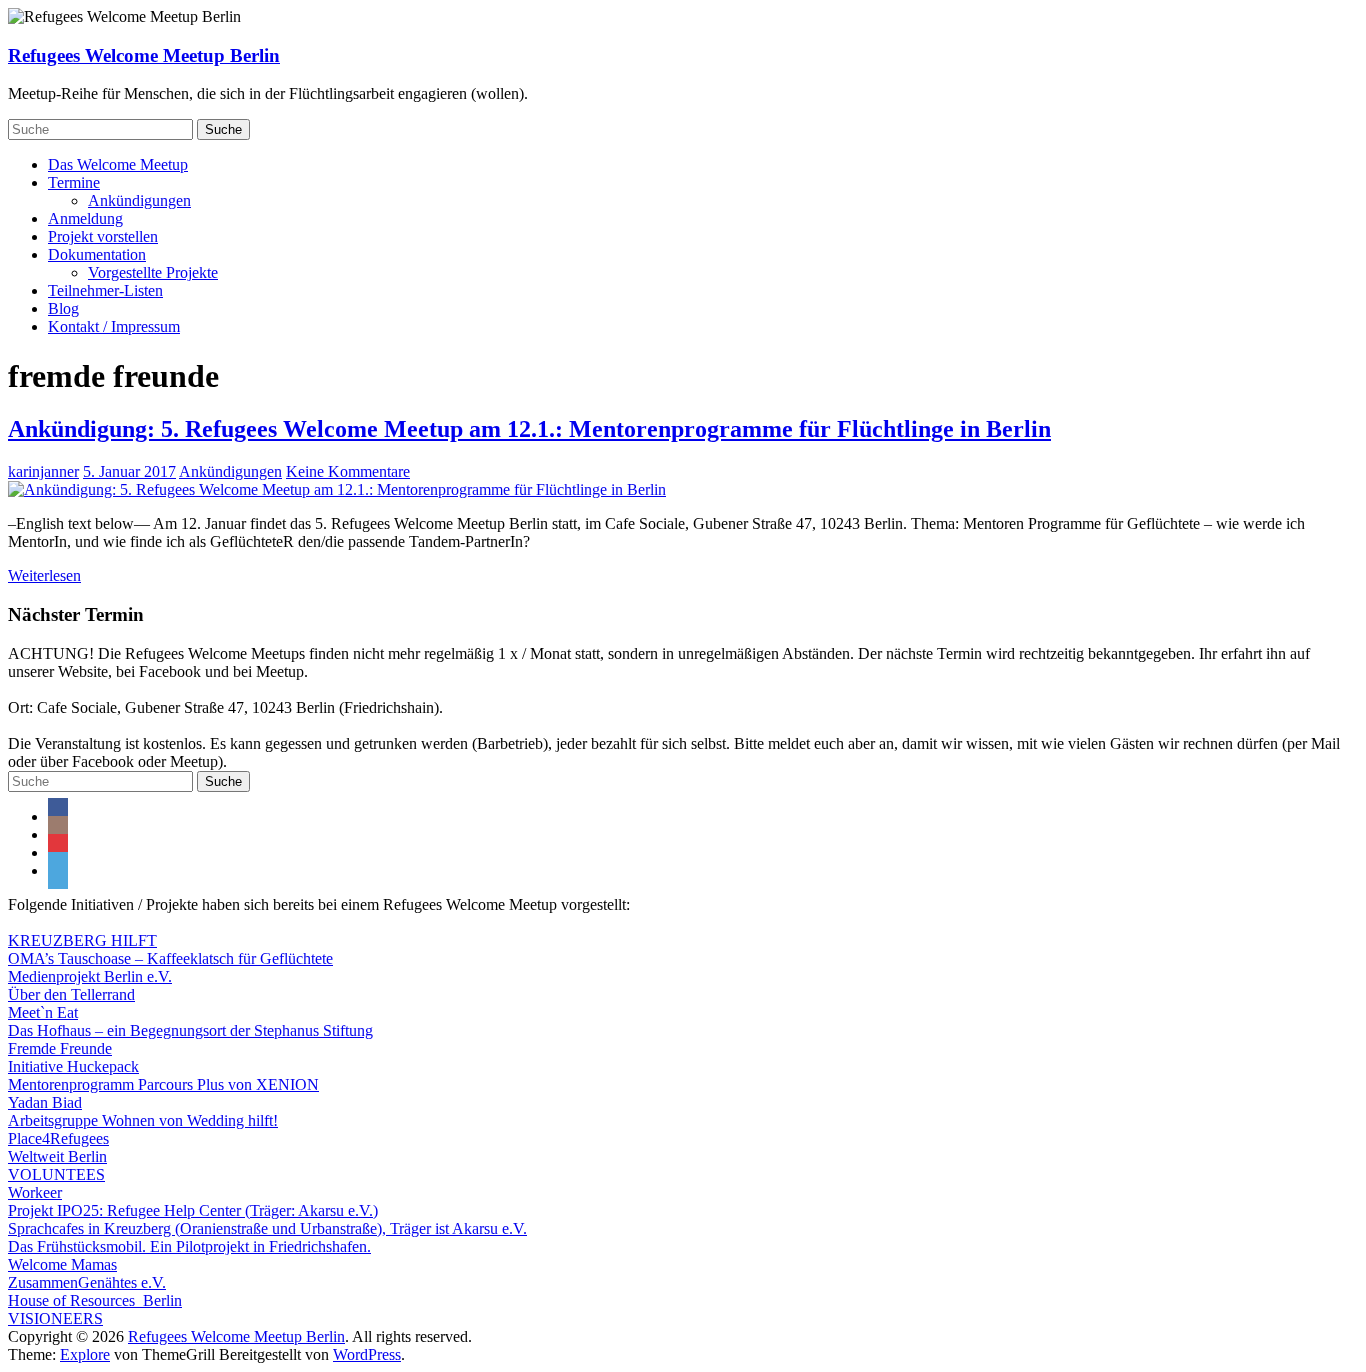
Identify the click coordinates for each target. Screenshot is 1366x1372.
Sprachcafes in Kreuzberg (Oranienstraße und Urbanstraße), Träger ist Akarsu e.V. (267, 1228)
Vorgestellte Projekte (153, 272)
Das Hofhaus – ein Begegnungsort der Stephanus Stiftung (190, 1030)
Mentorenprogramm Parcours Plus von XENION (163, 1084)
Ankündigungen (139, 200)
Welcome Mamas (62, 1264)
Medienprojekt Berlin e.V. (90, 976)
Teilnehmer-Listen (105, 290)
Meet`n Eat (43, 1012)
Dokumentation (97, 254)
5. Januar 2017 (129, 471)
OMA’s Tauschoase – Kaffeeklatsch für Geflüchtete (170, 958)
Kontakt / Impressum (114, 326)
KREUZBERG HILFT (82, 940)
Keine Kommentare (348, 471)
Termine (74, 182)
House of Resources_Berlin (95, 1300)
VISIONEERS (55, 1318)
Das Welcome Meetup (118, 164)
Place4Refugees (58, 1138)
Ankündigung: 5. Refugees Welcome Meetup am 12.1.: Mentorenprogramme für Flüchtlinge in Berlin (529, 429)
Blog (63, 308)
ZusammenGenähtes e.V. (87, 1282)
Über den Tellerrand (71, 994)
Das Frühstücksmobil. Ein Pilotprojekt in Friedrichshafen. (189, 1246)
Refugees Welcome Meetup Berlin (144, 55)
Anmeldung (85, 218)
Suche (223, 129)
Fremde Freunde (60, 1048)
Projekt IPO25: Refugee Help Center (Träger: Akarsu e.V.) (193, 1210)
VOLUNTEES (56, 1174)
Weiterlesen (44, 575)
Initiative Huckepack (73, 1066)
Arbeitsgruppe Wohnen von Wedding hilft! (143, 1120)
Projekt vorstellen (103, 236)
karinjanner (43, 471)
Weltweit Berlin (57, 1156)
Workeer (35, 1192)
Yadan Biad (45, 1102)
